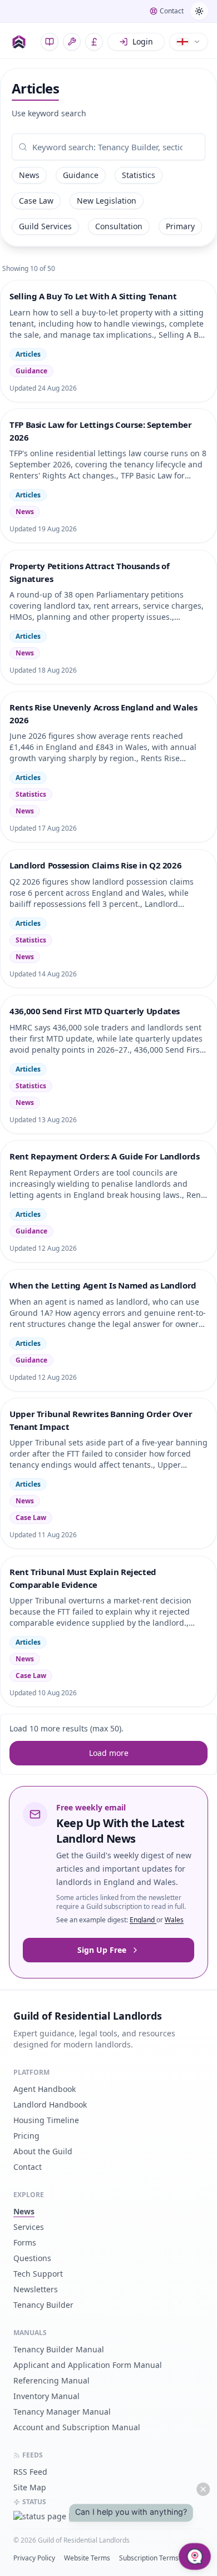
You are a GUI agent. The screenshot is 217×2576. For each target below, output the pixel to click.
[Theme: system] (199, 11)
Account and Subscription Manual (77, 2427)
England (143, 1920)
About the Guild (43, 2151)
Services (29, 2227)
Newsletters (36, 2289)
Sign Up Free (102, 1950)
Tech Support (38, 2274)
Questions (32, 2258)
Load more (109, 1753)
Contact (28, 2167)
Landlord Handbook (50, 2104)
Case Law (36, 201)
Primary (180, 226)
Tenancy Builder (43, 2305)
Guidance (81, 175)
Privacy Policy (34, 2558)
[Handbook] (50, 42)
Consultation (119, 226)
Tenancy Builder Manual (59, 2349)
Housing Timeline (46, 2120)
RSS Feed (30, 2472)
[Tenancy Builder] (72, 42)
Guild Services (45, 226)
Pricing (26, 2136)
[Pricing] (94, 42)
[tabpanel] (108, 147)
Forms (25, 2242)
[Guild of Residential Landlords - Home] (19, 42)
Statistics (139, 175)
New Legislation (107, 201)
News (29, 175)
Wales (174, 1920)
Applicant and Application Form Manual (88, 2365)
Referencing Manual (51, 2380)
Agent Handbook (45, 2089)
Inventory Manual (46, 2396)
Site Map (30, 2487)
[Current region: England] (189, 42)
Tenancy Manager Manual (62, 2412)
